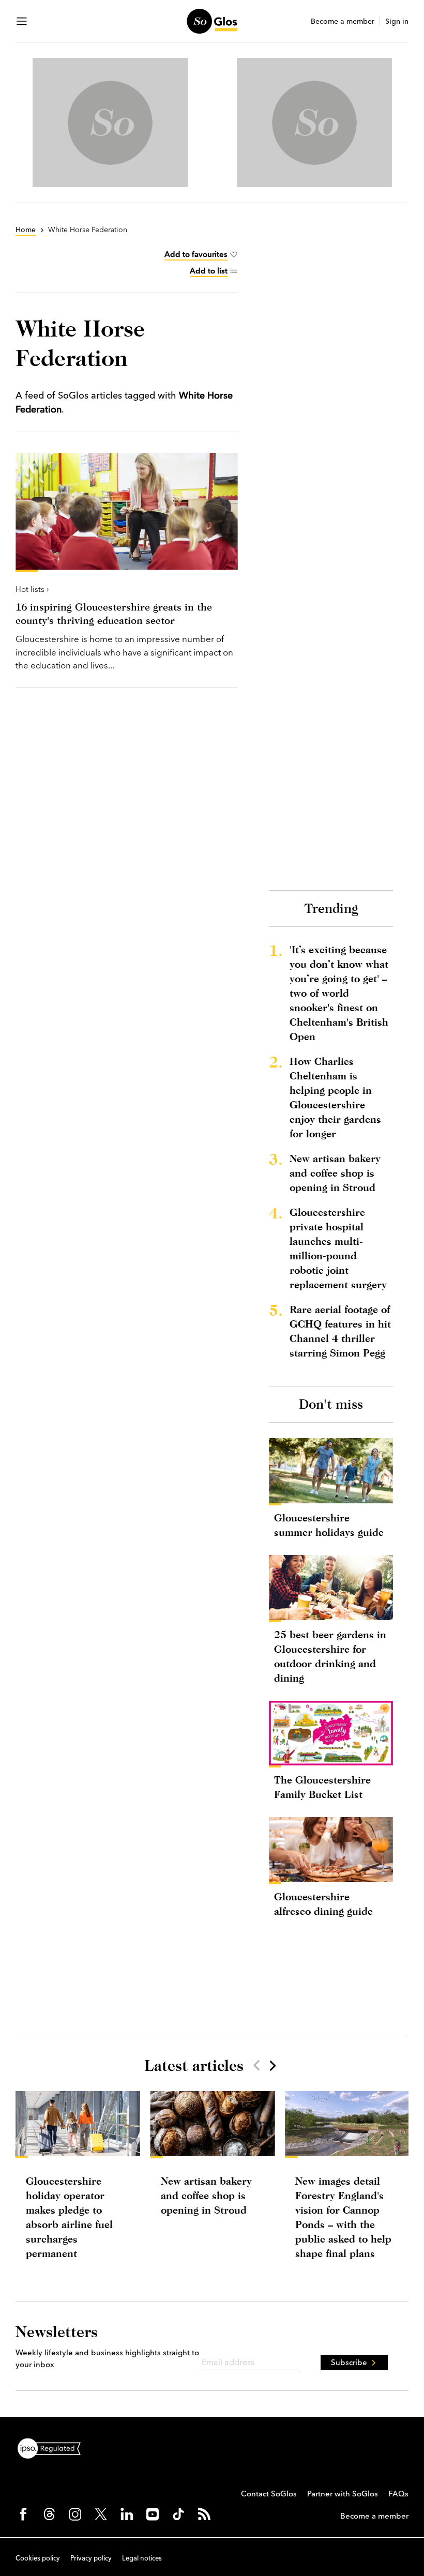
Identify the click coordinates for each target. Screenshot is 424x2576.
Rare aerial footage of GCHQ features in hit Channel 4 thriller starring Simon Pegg (340, 1331)
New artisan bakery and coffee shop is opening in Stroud (335, 1173)
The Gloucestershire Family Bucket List (322, 1787)
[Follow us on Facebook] (23, 2514)
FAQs (398, 2494)
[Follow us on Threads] (49, 2514)
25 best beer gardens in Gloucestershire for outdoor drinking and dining (330, 1656)
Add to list (209, 271)
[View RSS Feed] (204, 2514)
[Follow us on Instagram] (75, 2514)
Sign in (397, 21)
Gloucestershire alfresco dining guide (323, 1904)
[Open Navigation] (22, 21)
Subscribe (349, 2362)
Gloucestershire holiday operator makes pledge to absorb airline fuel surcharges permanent (69, 2217)
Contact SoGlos (269, 2494)
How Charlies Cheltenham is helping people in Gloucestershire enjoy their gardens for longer (335, 1097)
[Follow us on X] (101, 2514)
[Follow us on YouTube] (153, 2514)
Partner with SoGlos (343, 2494)
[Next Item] (272, 2065)
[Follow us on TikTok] (178, 2514)
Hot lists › (32, 589)
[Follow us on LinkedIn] (127, 2514)
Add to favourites (196, 254)
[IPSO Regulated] (53, 2447)
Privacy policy (91, 2558)
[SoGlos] (212, 21)
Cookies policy (38, 2558)
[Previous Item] (256, 2065)
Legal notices (142, 2558)
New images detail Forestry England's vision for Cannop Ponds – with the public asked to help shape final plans (343, 2217)
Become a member (343, 21)
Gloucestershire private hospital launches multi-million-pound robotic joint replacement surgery (338, 1248)
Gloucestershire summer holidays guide (329, 1525)
